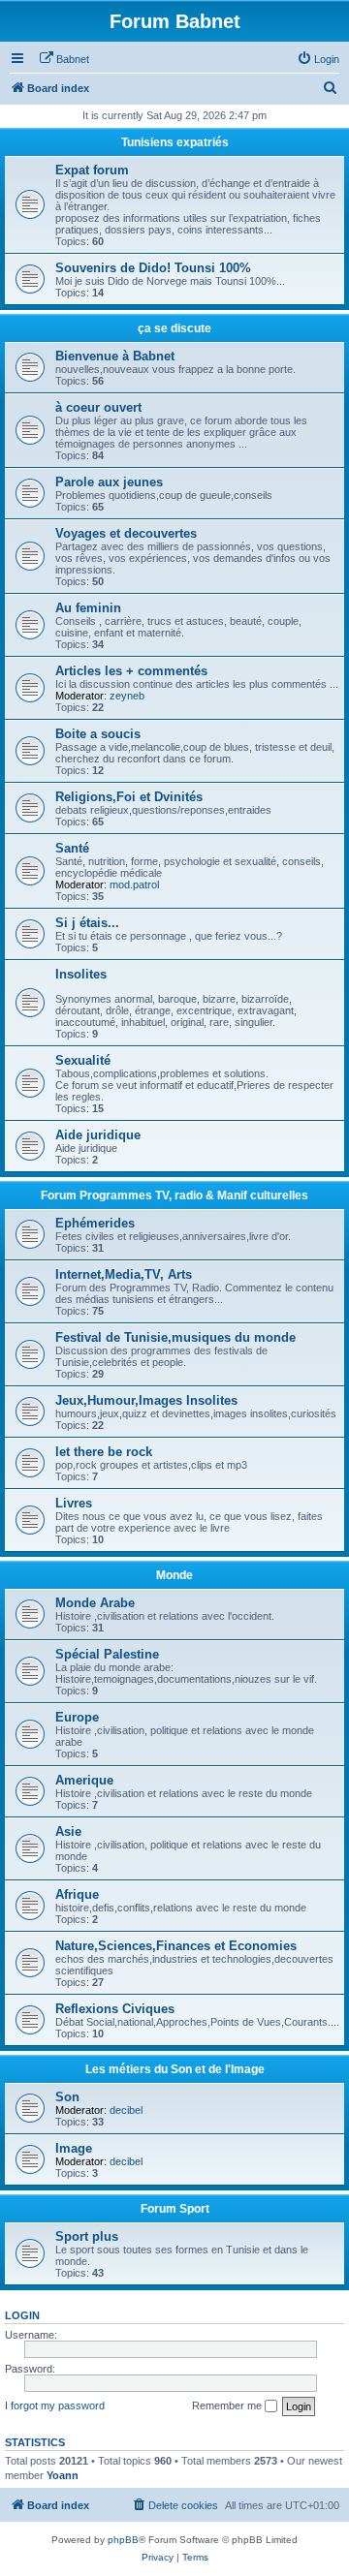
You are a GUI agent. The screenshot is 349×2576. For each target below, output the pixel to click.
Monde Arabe (95, 1603)
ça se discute (174, 328)
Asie (68, 1831)
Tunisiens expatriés (175, 142)
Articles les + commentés (131, 671)
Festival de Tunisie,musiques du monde (175, 1337)
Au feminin (88, 608)
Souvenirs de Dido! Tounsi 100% (153, 268)
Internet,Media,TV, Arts (124, 1274)
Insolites (81, 974)
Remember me (228, 2405)
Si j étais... (87, 923)
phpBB (123, 2540)
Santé (72, 848)
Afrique (77, 1894)
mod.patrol (134, 885)
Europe (77, 1717)
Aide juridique (98, 1135)
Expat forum (92, 170)
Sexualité (83, 1060)
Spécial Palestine (107, 1654)
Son (67, 2097)
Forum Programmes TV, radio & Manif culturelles (174, 1195)
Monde (174, 1575)
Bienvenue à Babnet (115, 356)
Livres (74, 1503)
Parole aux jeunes (109, 482)
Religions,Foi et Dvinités (129, 797)
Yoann (63, 2475)
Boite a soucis (98, 734)
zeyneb (127, 696)
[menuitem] (64, 59)
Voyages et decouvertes (126, 533)
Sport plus (87, 2236)
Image (74, 2148)
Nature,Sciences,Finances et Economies (176, 1946)
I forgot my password (55, 2405)
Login (22, 2315)
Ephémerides (95, 1223)
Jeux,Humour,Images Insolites (146, 1400)
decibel (126, 2110)
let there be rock (104, 1452)
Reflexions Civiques (115, 2009)
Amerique (84, 1780)
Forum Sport (175, 2209)
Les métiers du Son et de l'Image (175, 2069)
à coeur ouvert (98, 407)
